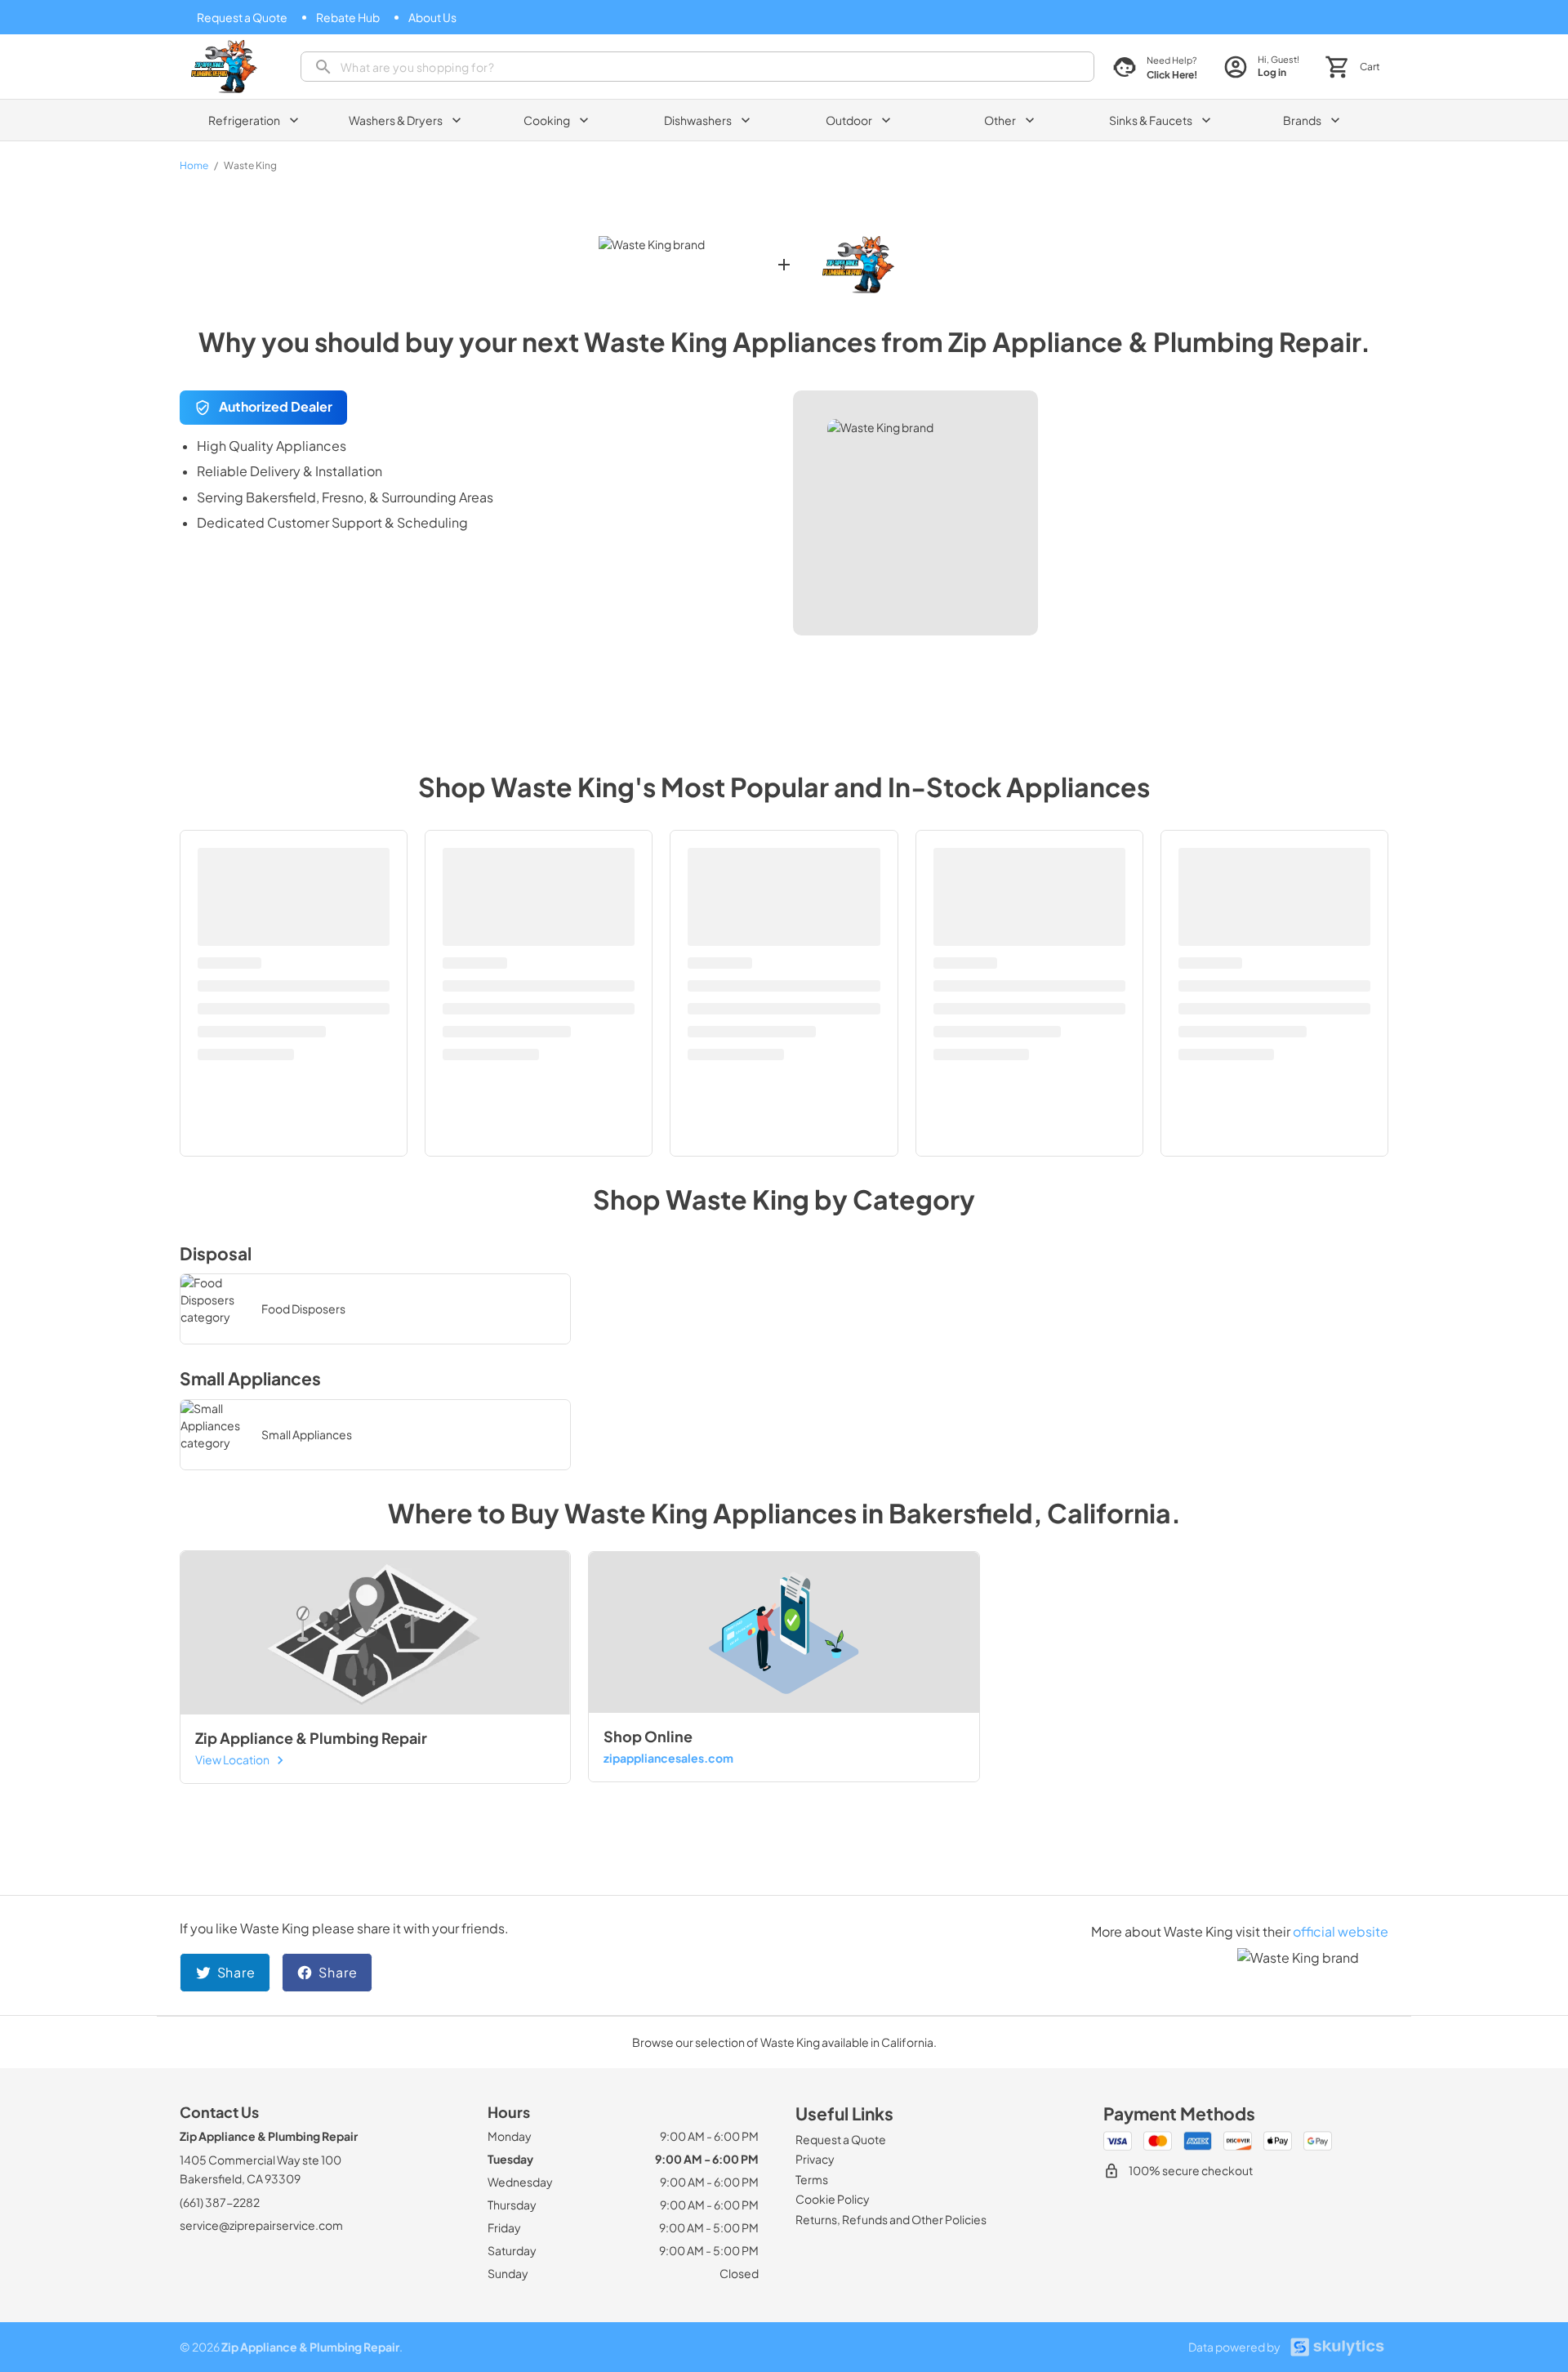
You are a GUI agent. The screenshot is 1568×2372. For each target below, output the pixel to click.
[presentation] (697, 67)
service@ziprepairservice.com (261, 2225)
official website (1341, 1931)
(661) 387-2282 (220, 2202)
